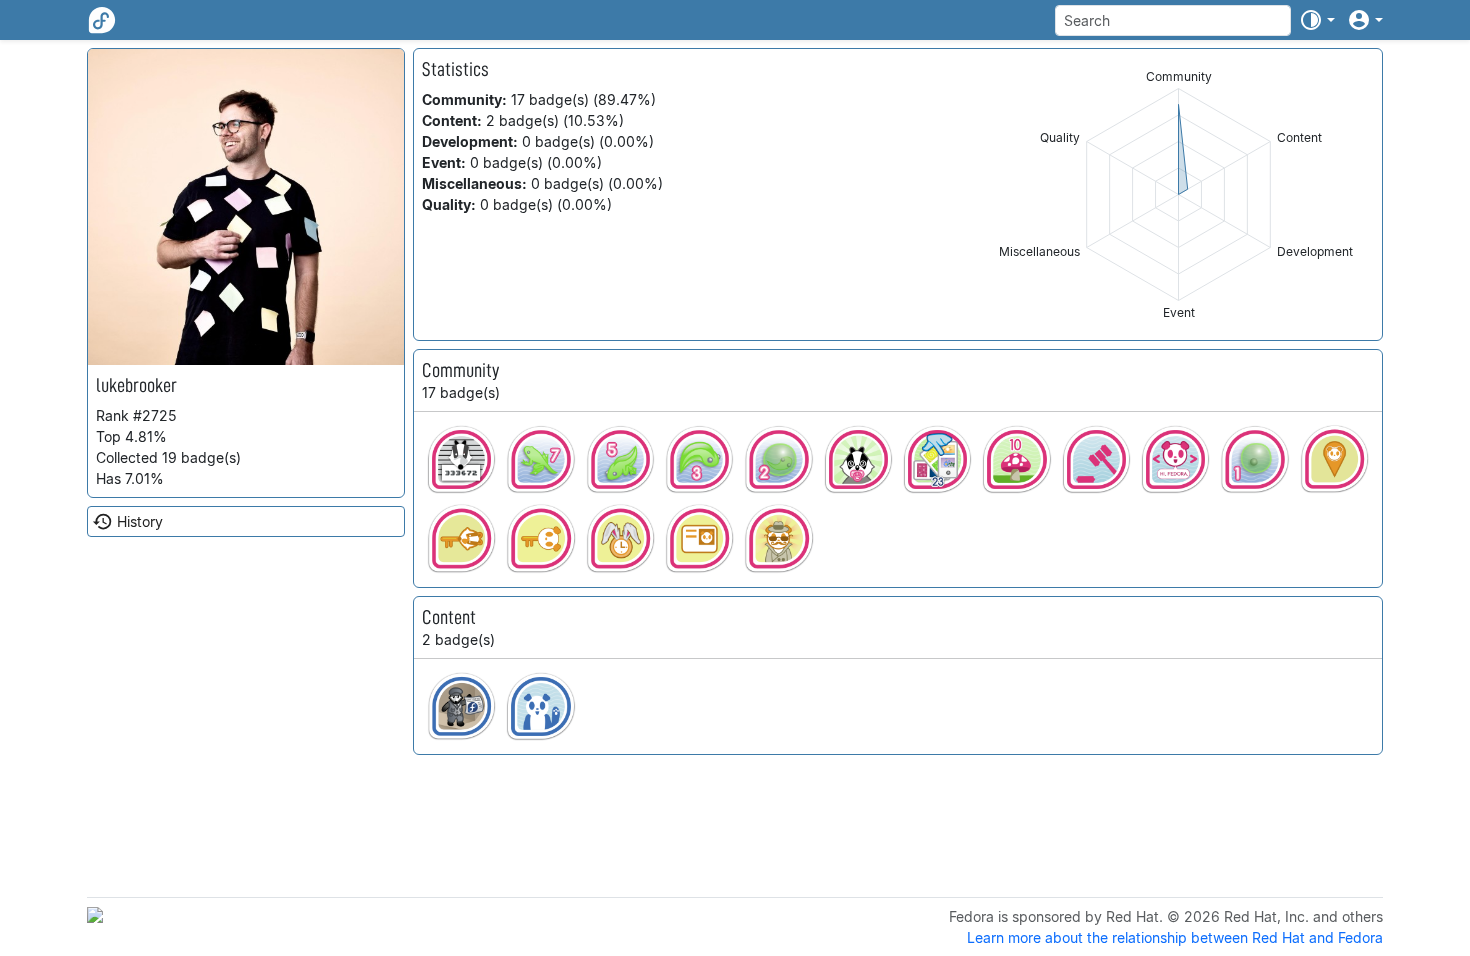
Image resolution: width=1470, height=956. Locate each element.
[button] (1317, 20)
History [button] (140, 521)
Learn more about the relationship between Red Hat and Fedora (1175, 937)
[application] (1178, 194)
